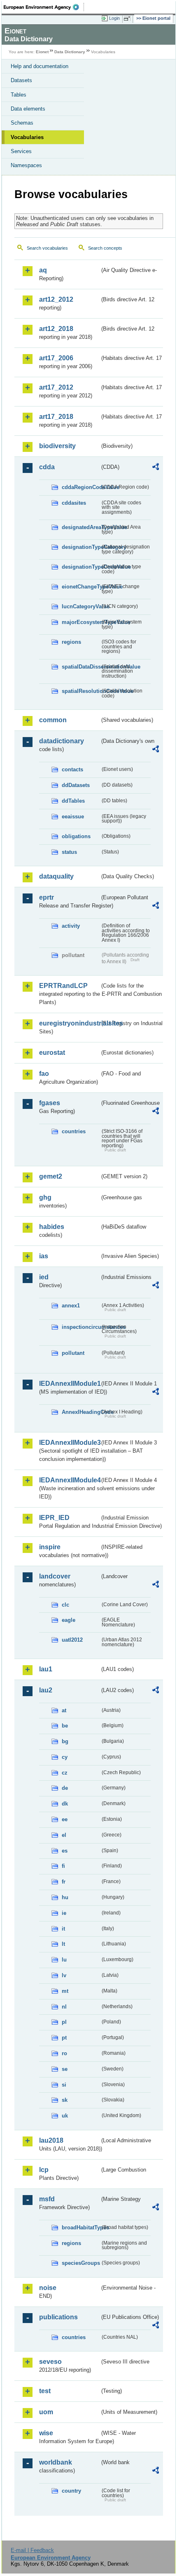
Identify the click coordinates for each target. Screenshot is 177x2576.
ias (44, 1256)
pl (64, 2022)
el (64, 1835)
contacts (72, 769)
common (53, 720)
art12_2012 (56, 299)
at (64, 1710)
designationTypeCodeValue (81, 567)
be (65, 1726)
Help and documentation (40, 66)
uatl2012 (72, 1640)
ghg (45, 1197)
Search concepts (105, 248)
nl (64, 2007)
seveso (50, 2362)
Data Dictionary (70, 52)
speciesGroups (81, 2263)
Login (114, 18)
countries (74, 1131)
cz (65, 1773)
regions (71, 642)
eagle (69, 1620)
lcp (44, 2170)
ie (64, 1913)
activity (71, 926)
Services (21, 151)
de (65, 1788)
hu (65, 1897)
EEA (44, 7)
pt (64, 2038)
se (65, 2069)
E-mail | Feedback (32, 2550)
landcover (55, 1576)
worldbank (56, 2462)
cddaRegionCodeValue (81, 487)
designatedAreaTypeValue (81, 527)
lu (64, 1960)
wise (46, 2433)
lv (64, 1975)
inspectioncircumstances (81, 1327)
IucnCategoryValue (81, 606)
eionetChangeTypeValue (81, 587)
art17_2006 (56, 358)
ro (64, 2053)
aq (43, 270)
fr (64, 1882)
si (64, 2085)
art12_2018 (56, 329)
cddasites (74, 503)
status (69, 852)
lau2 (46, 1690)
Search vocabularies (47, 248)
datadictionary (62, 741)
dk (65, 1804)
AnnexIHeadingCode (81, 1412)
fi (63, 1866)
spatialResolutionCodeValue (81, 691)
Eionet (42, 52)
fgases (50, 1103)
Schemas (22, 123)
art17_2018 (56, 417)
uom (46, 2412)
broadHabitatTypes (81, 2227)
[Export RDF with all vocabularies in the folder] (156, 468)
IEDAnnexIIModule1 (69, 1384)
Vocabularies (27, 137)
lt (63, 1944)
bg (65, 1741)
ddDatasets (76, 785)
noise (48, 2288)
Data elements (28, 109)
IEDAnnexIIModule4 (69, 1480)
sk (65, 2100)
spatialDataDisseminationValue (81, 667)
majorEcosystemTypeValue (81, 622)
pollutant (73, 1353)
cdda (47, 467)
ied (44, 1277)
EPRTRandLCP (63, 986)
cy (65, 1757)
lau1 (46, 1669)
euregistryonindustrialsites (69, 1023)
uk (65, 2116)
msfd (47, 2199)
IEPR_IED (54, 1518)
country (71, 2491)
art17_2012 (56, 387)
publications (58, 2317)
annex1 (71, 1306)
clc (65, 1605)
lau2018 (51, 2140)
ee (65, 1819)
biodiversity (57, 446)
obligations (76, 836)
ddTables (73, 801)
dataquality (56, 876)
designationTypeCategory (81, 547)
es (65, 1851)
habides (52, 1227)
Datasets (21, 80)
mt (65, 1991)
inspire (50, 1547)
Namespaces (26, 165)
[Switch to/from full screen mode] (128, 19)
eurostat (52, 1053)
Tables (19, 95)
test (45, 2391)
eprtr (47, 897)
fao (44, 1074)
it (63, 1929)
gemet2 (51, 1176)
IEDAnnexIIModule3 (69, 1443)
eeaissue (73, 817)
